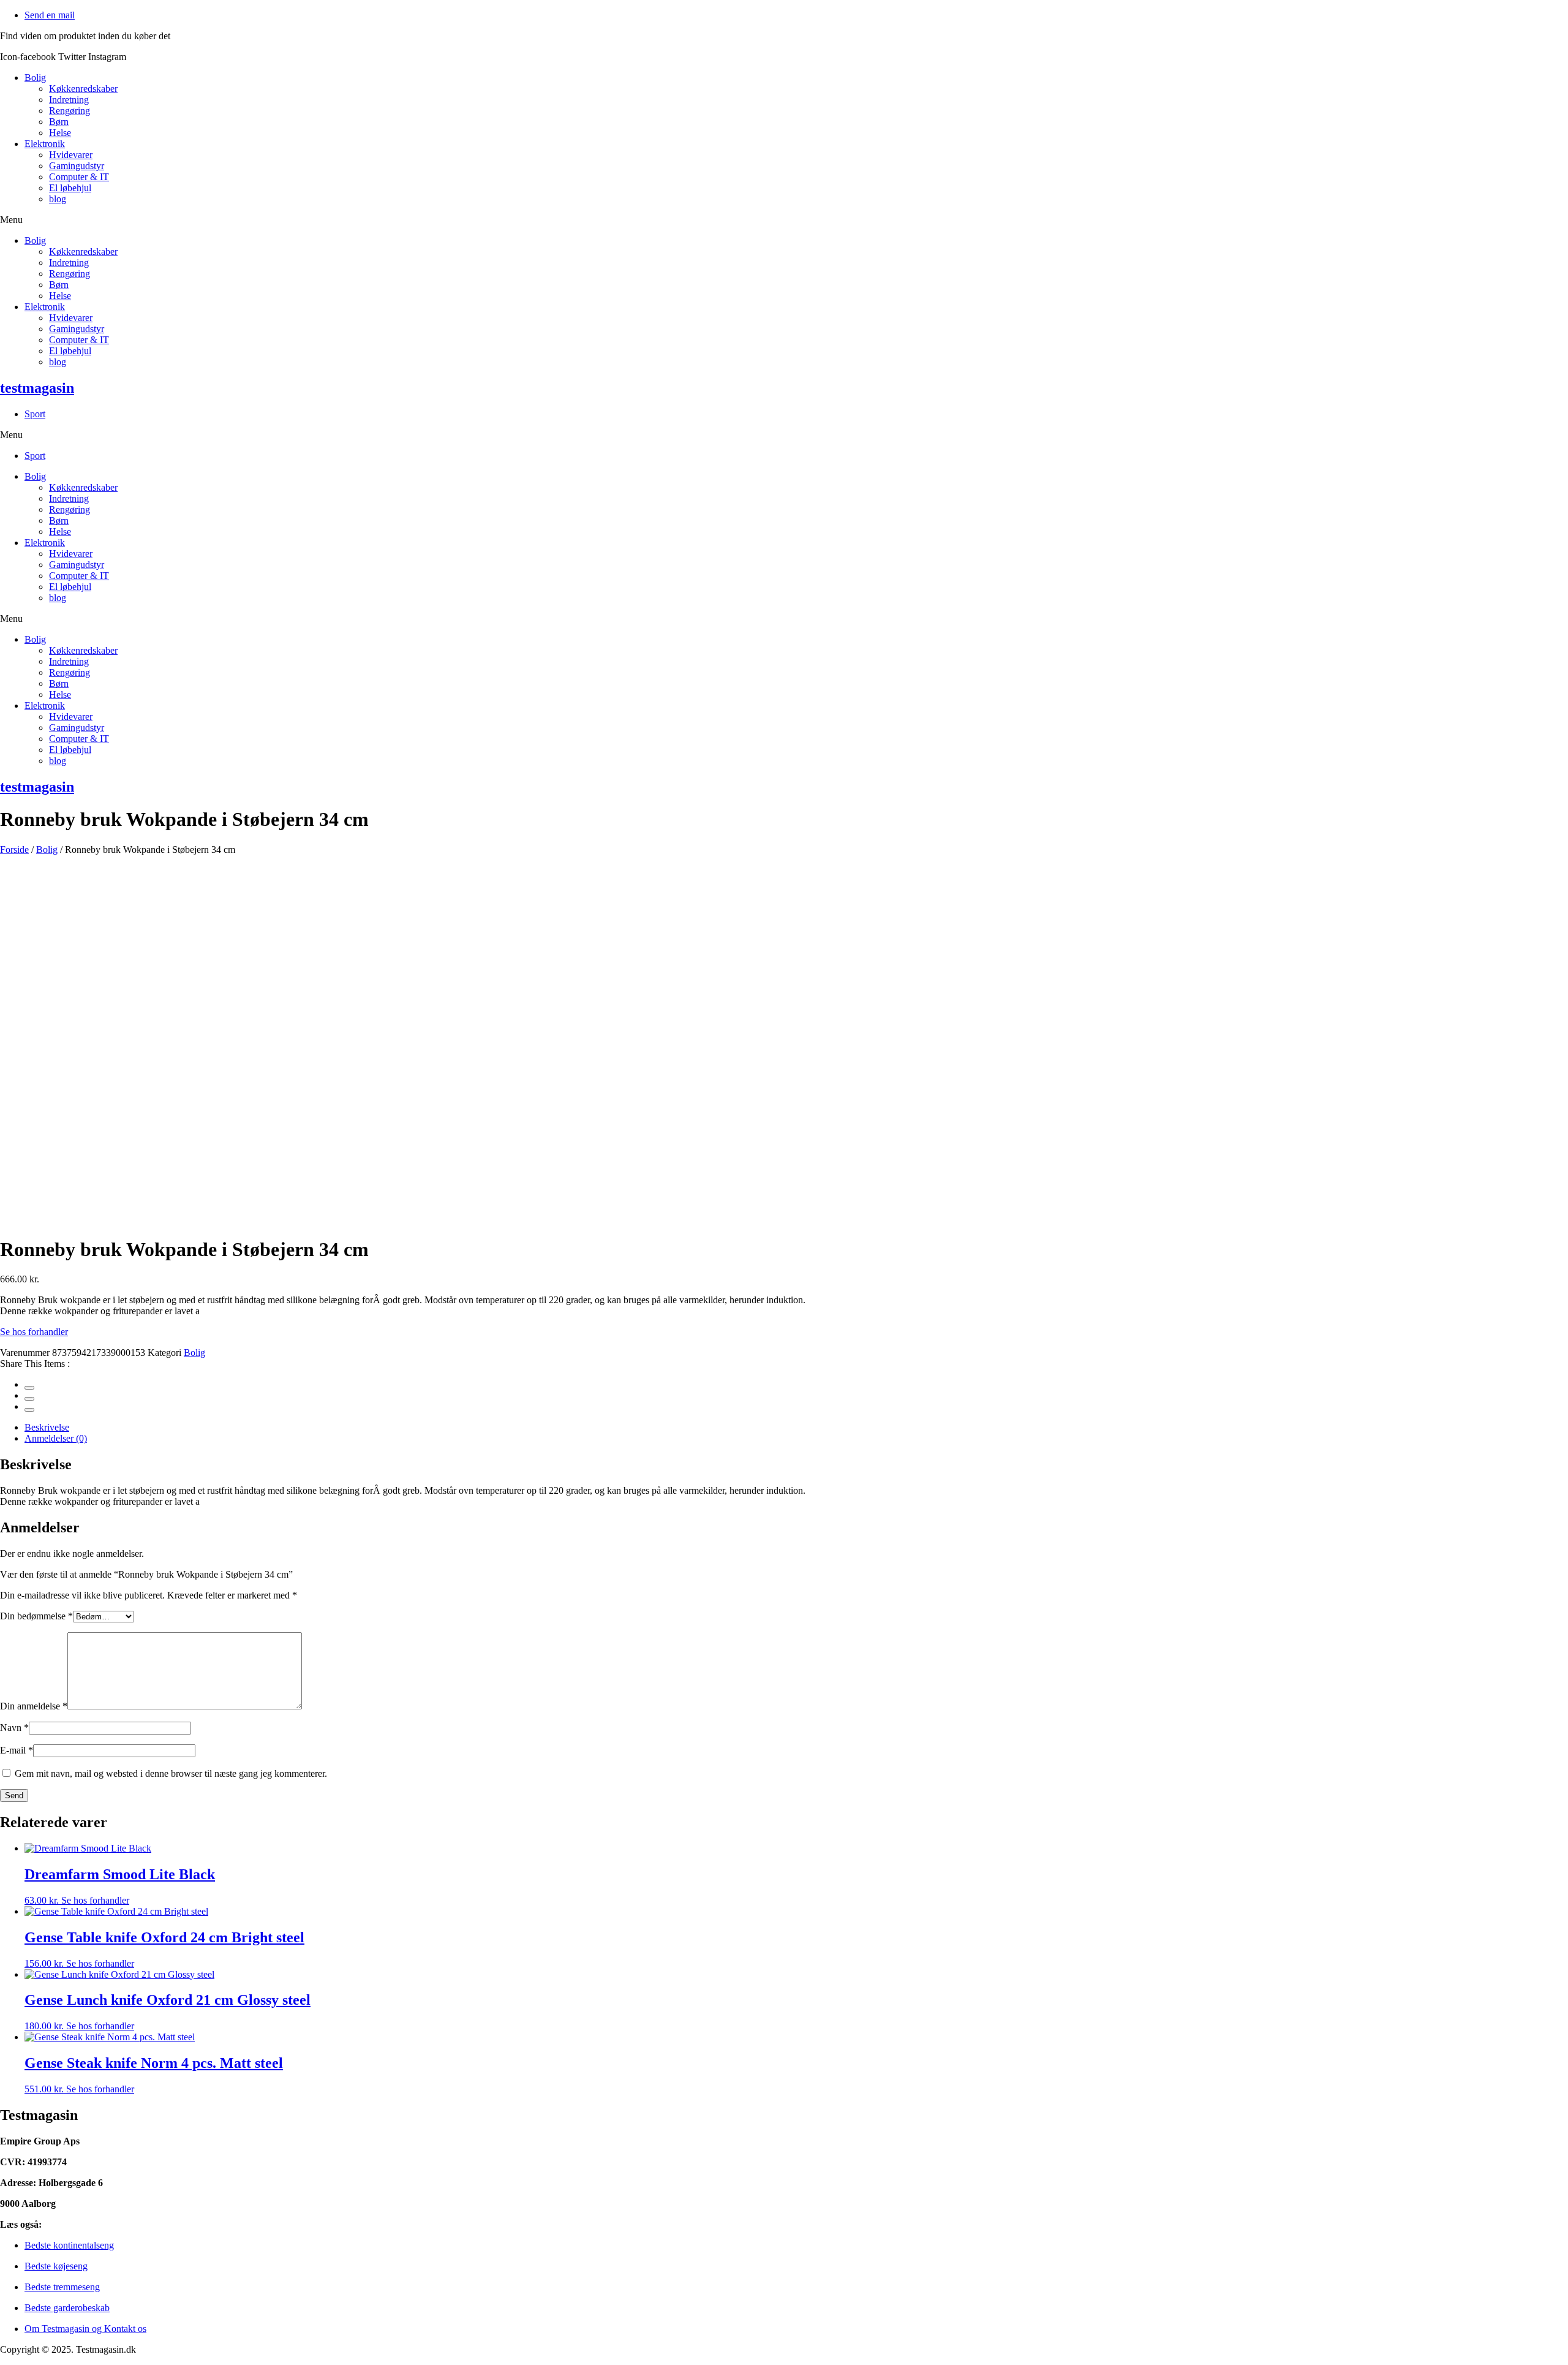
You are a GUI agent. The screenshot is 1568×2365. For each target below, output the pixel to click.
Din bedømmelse (36, 1616)
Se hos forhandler (34, 1332)
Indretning (69, 100)
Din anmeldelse (34, 1706)
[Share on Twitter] (29, 1399)
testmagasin (37, 388)
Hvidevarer (71, 155)
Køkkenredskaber (83, 89)
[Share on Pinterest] (29, 1410)
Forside (14, 850)
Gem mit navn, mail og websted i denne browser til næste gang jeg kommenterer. (171, 1773)
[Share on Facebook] (29, 1388)
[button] (784, 220)
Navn (14, 1727)
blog (58, 199)
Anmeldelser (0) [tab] (56, 1438)
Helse (60, 133)
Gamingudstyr (77, 166)
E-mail (17, 1750)
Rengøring (70, 111)
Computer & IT (79, 177)
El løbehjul (70, 188)
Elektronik (45, 144)
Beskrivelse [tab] (47, 1427)
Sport (35, 414)
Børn (59, 122)
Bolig (35, 78)
